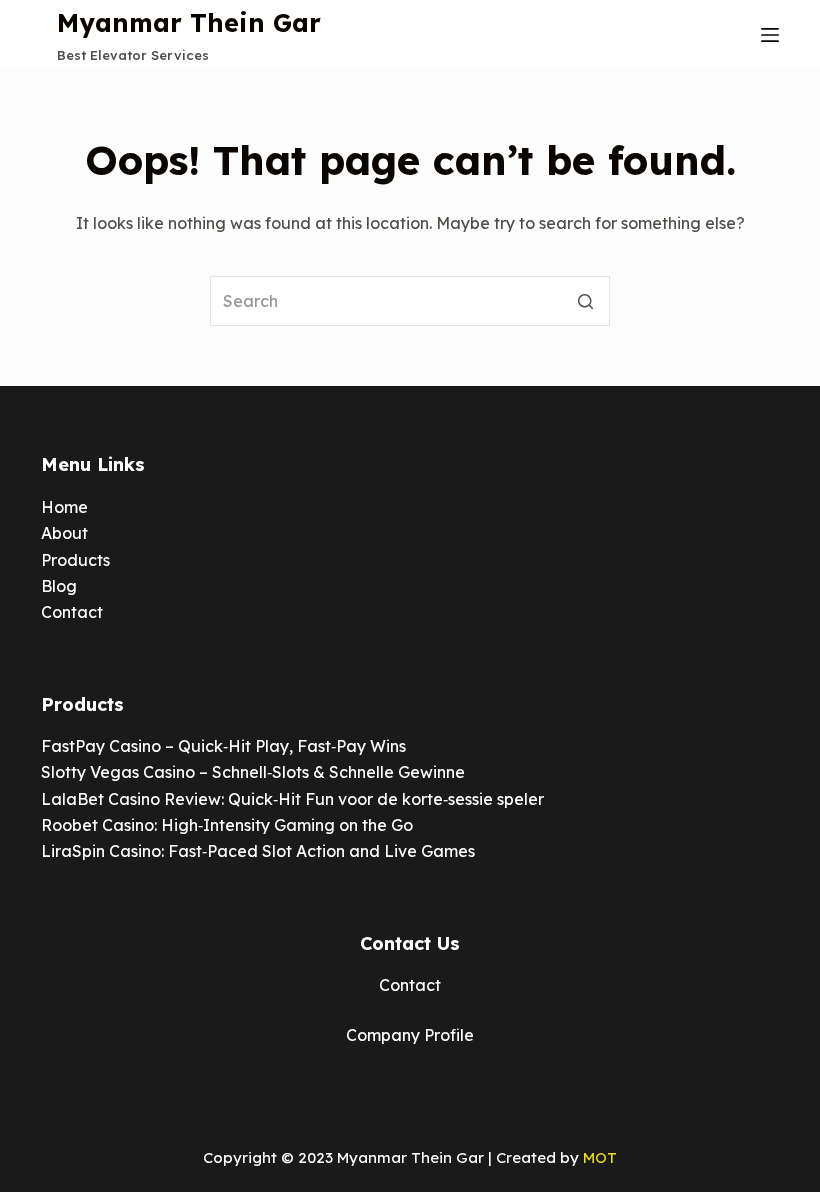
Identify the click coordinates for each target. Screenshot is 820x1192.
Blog (59, 586)
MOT (600, 1157)
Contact (72, 612)
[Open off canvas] (770, 35)
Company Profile (410, 1035)
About (64, 533)
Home (64, 507)
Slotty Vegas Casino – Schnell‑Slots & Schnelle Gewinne (253, 772)
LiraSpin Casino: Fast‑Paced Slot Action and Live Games (258, 851)
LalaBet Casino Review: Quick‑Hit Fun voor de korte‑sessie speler (292, 799)
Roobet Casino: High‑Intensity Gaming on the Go (227, 825)
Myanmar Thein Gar (189, 22)
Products (75, 560)
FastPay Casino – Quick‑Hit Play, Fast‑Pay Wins (223, 746)
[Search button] (585, 301)
